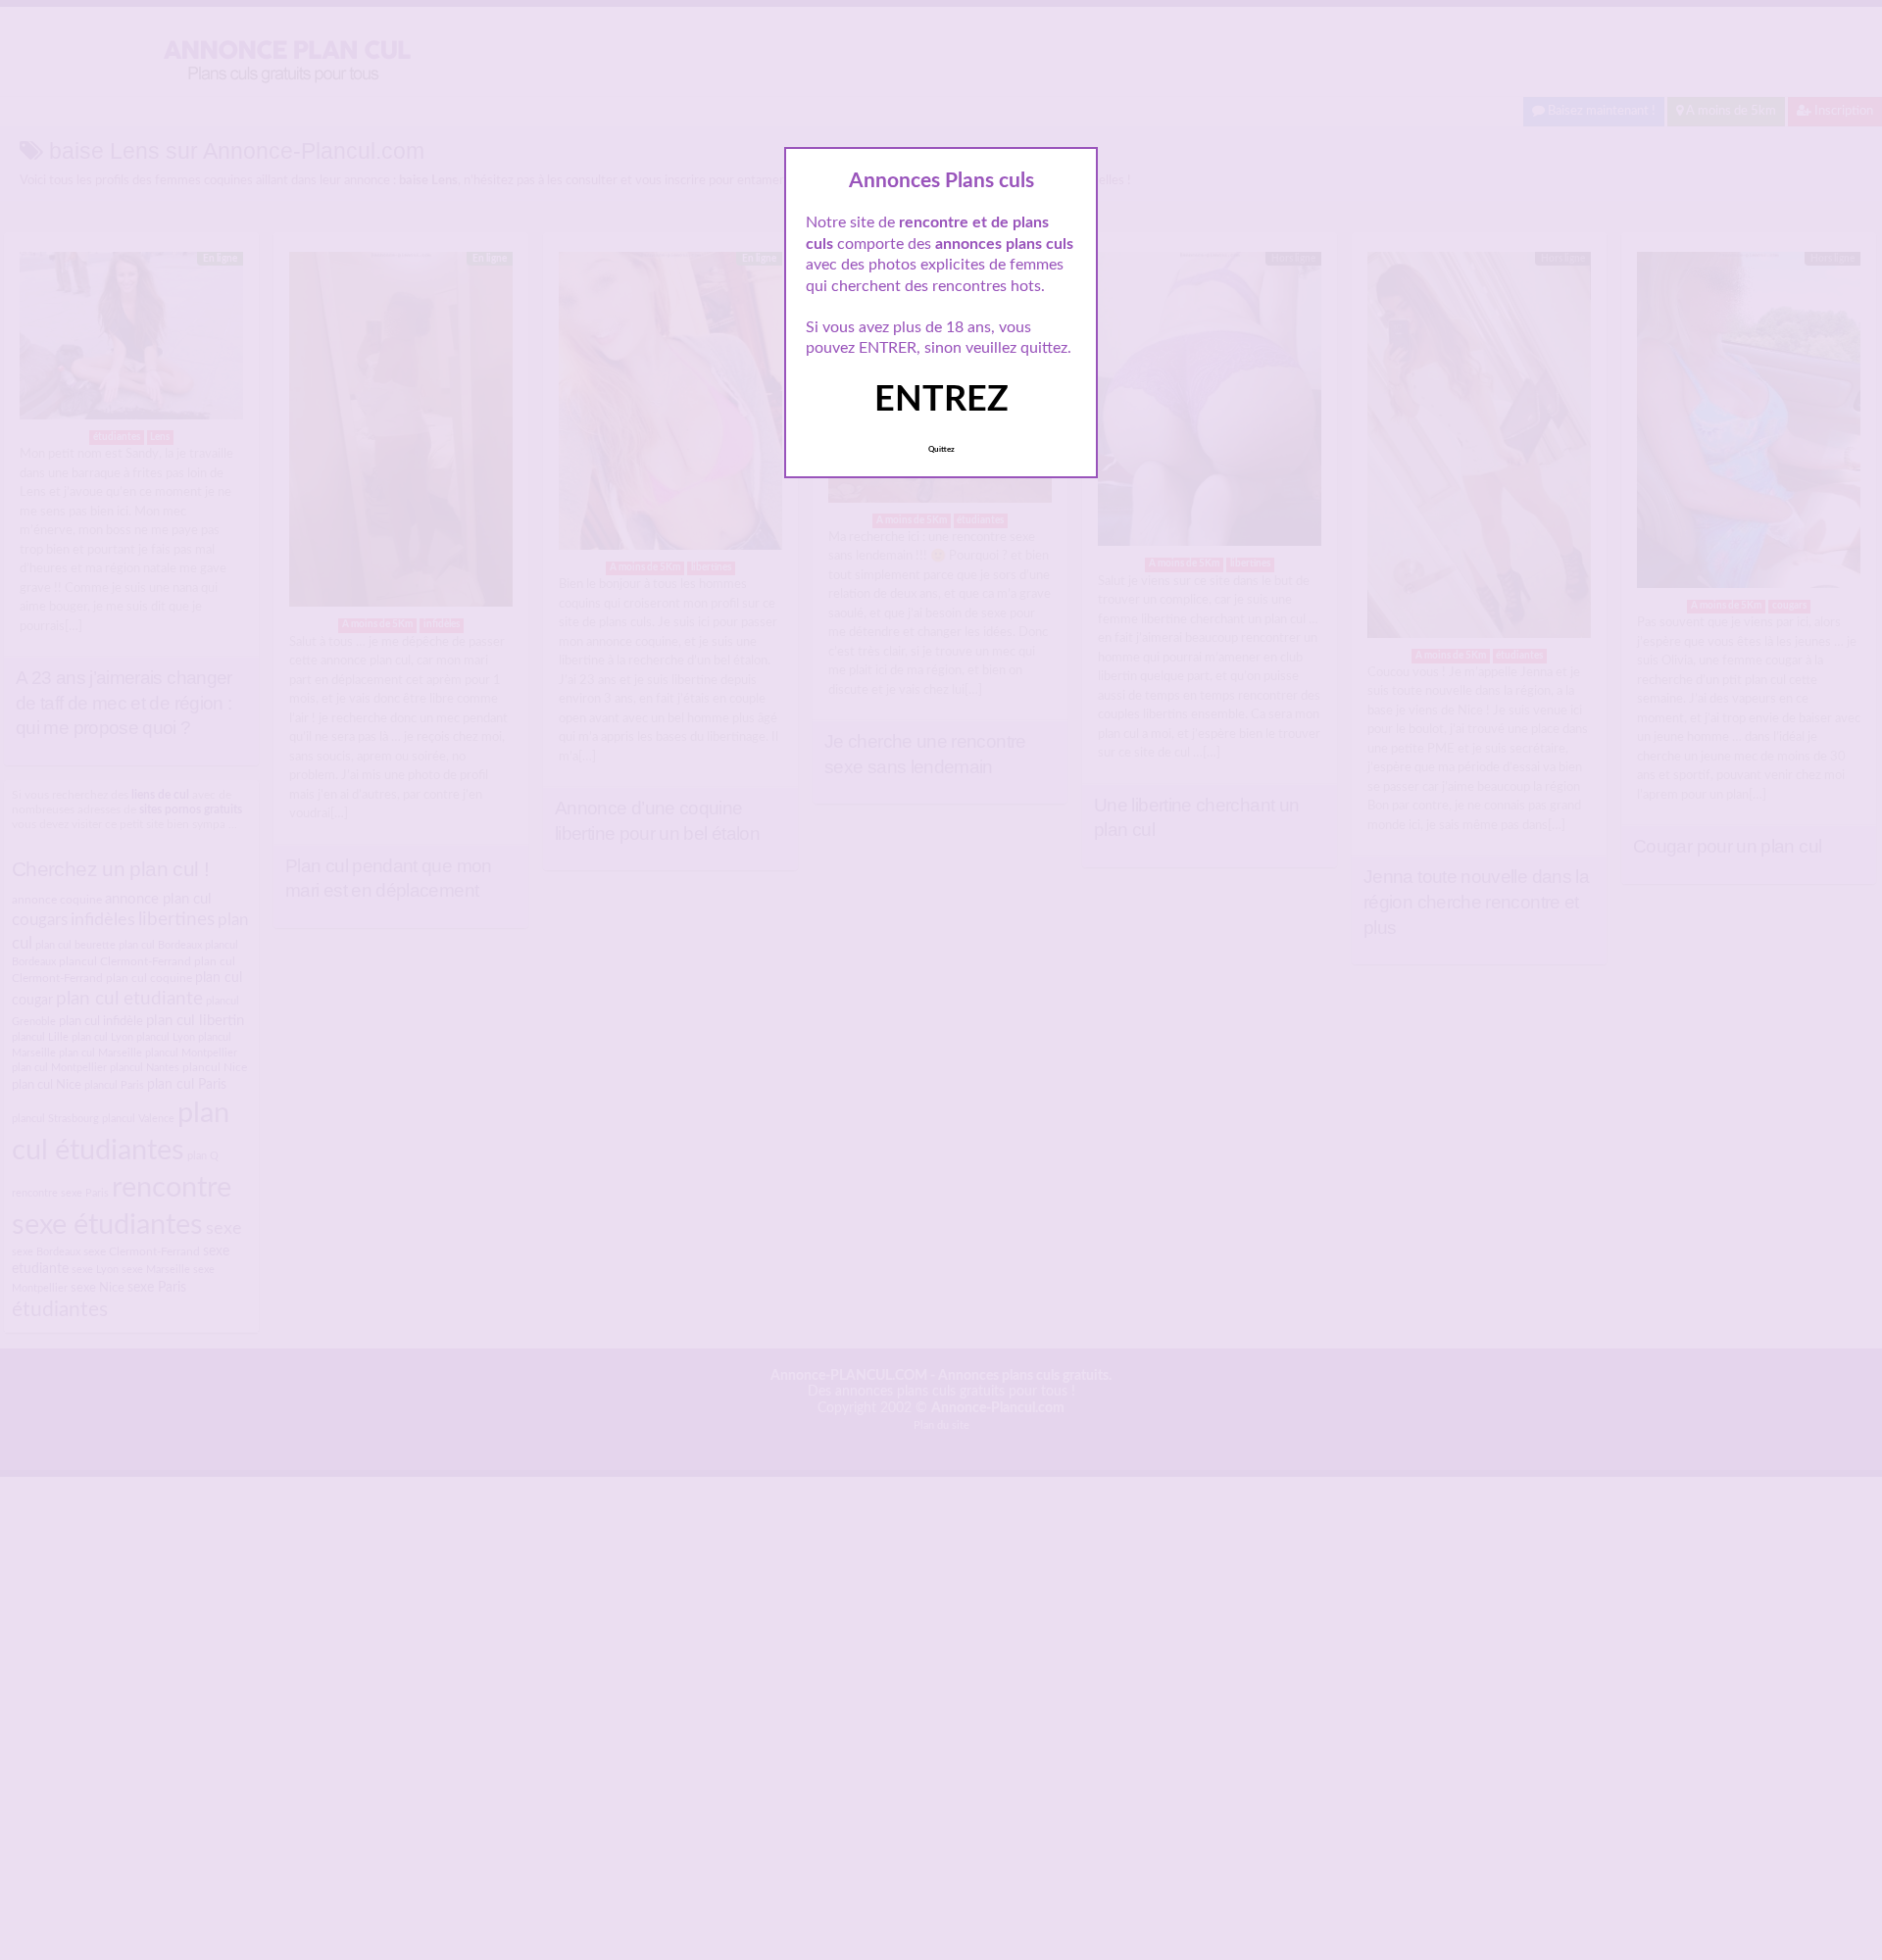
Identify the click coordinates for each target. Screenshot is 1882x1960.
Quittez (941, 450)
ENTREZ (941, 400)
